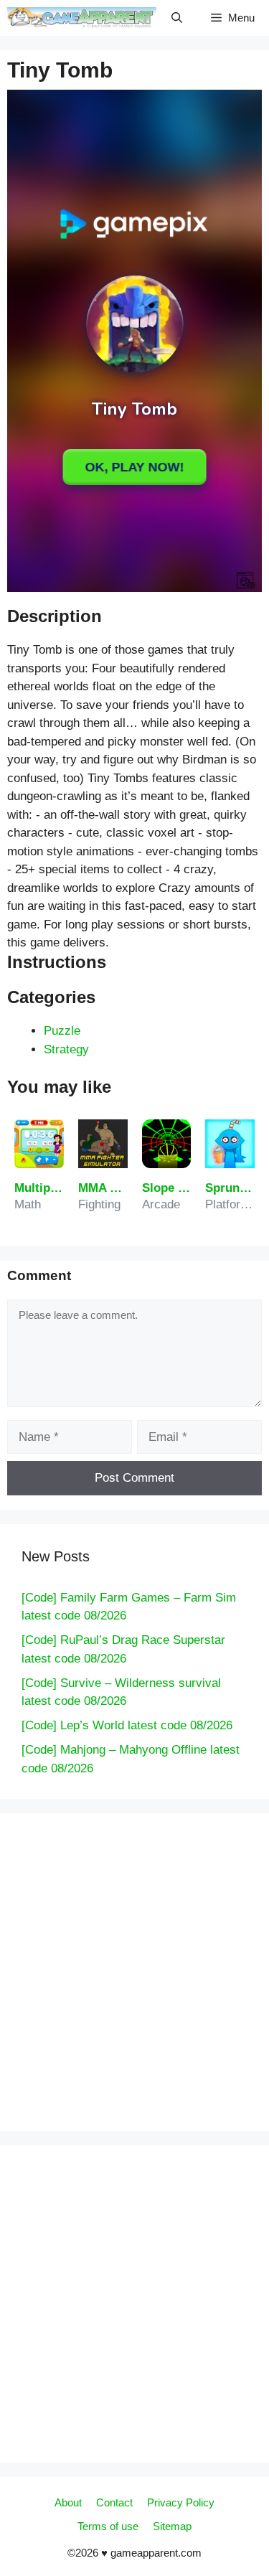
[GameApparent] (82, 18)
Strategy (66, 1049)
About (68, 2502)
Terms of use (108, 2526)
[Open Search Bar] (177, 18)
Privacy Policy (181, 2502)
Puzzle (62, 1031)
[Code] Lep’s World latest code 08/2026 (127, 1725)
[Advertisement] (135, 141)
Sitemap (172, 2526)
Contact (114, 2502)
